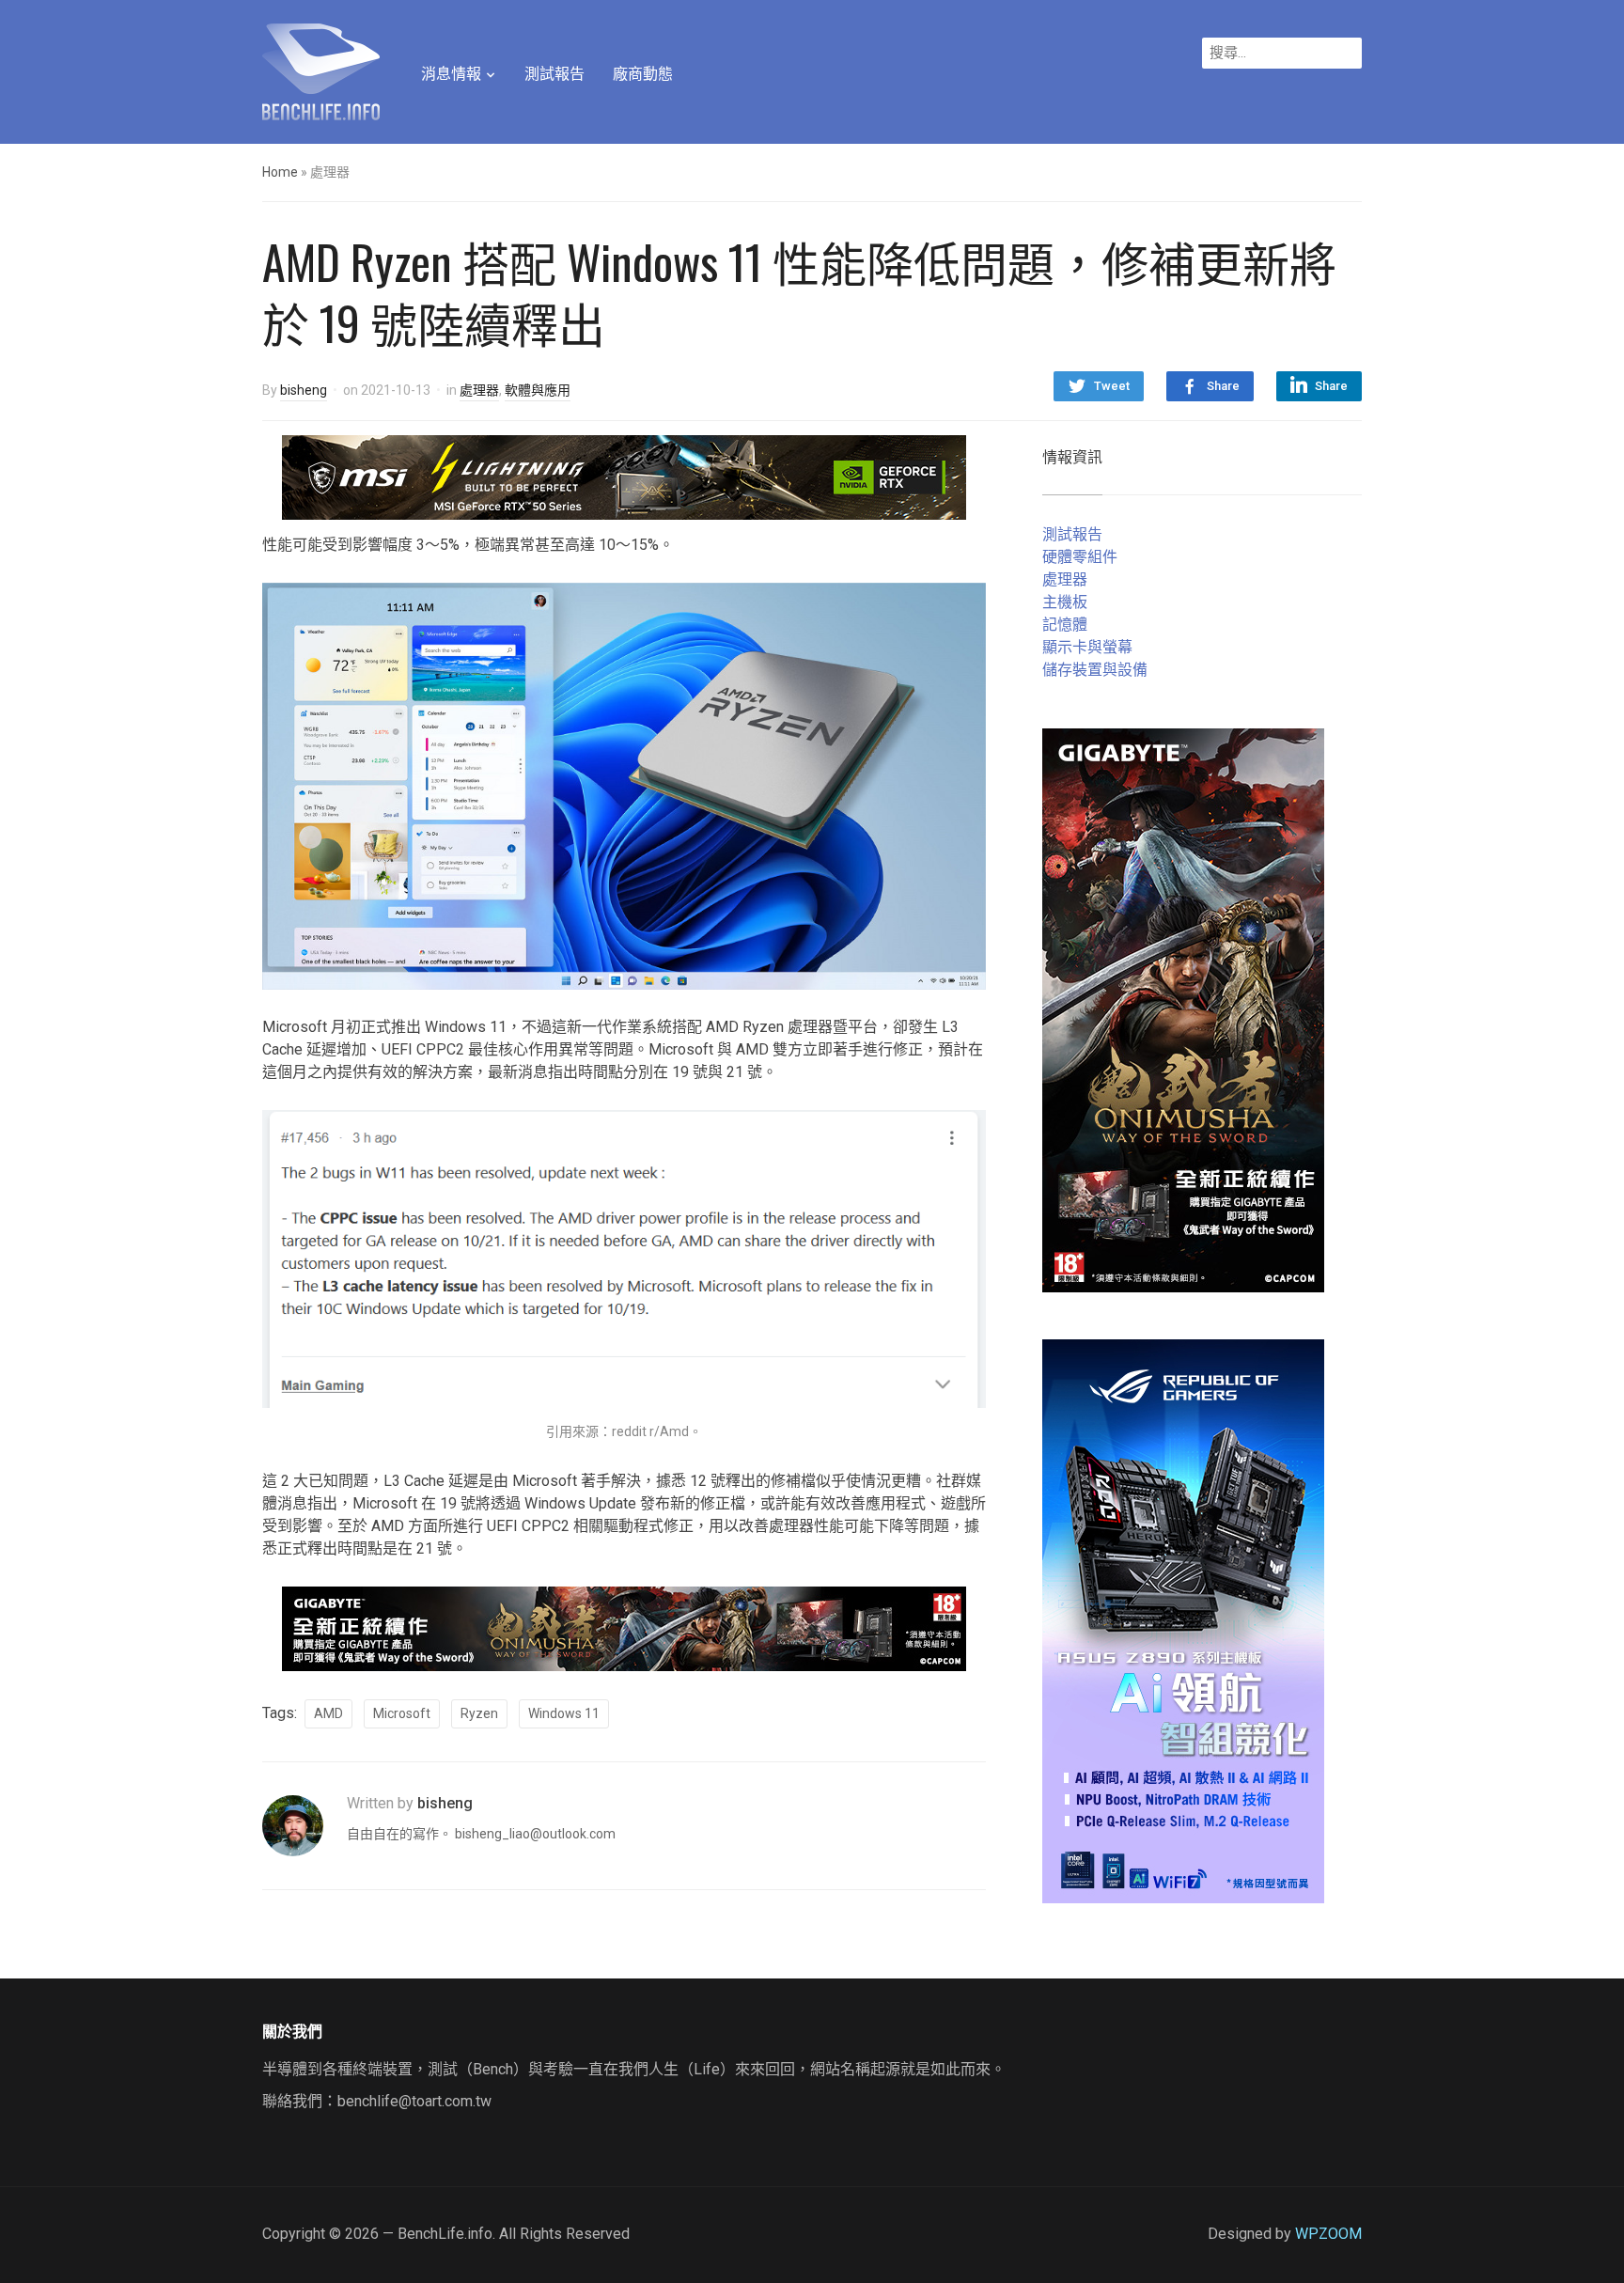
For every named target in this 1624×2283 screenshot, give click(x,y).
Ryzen (479, 1713)
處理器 (479, 390)
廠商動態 (643, 74)
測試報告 (554, 74)
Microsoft (402, 1713)
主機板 (1065, 602)
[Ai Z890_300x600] (1183, 1620)
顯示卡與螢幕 (1087, 647)
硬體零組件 (1080, 557)
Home (280, 172)
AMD (328, 1713)
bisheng (304, 390)
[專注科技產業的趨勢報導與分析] (321, 70)
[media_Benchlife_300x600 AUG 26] (1183, 1009)
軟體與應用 (538, 390)
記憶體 (1065, 625)
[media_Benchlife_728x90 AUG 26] (624, 1627)
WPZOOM (1328, 2234)
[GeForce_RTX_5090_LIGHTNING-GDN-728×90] (624, 476)
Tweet (1112, 386)
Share (1223, 386)
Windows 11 (564, 1713)
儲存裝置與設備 (1095, 670)
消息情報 (451, 74)
